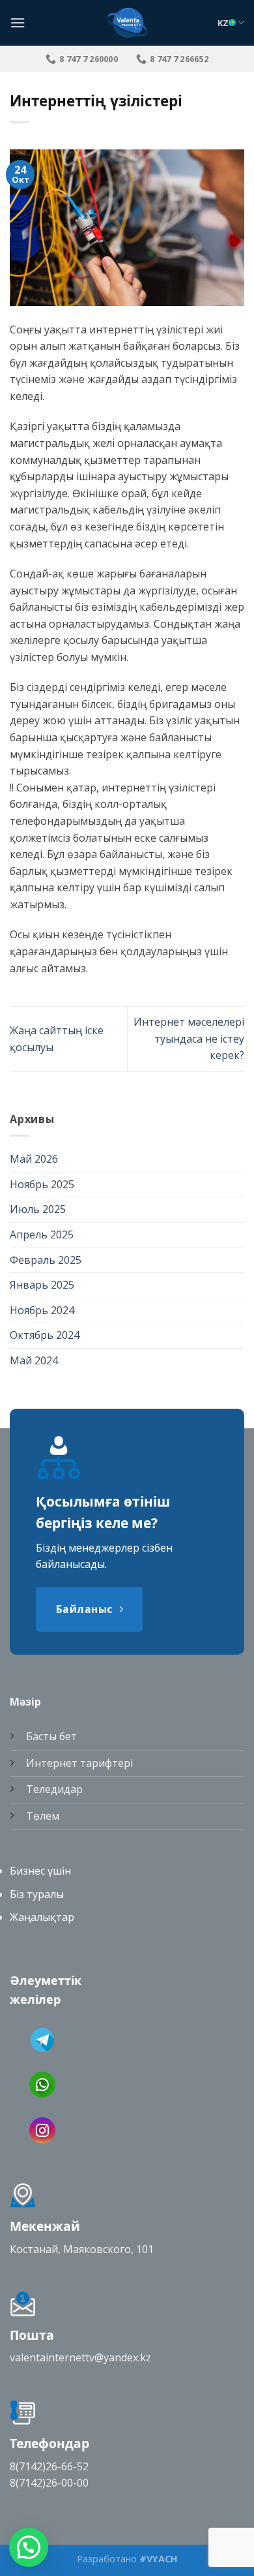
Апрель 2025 (42, 1234)
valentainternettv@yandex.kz (80, 2357)
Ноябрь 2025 (42, 1184)
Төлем (43, 1816)
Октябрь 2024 (45, 1335)
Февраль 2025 (46, 1260)
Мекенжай (45, 2226)
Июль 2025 (38, 1209)
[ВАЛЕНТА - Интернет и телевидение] (127, 23)
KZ (223, 23)
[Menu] (18, 23)
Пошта (32, 2335)
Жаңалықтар (42, 1917)
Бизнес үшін (40, 1871)
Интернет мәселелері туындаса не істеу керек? (189, 1038)
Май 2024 (34, 1360)
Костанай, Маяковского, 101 (82, 2249)
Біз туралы (37, 1894)
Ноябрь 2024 (42, 1310)
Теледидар (54, 1789)
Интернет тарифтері (79, 1763)
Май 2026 (34, 1159)
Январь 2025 (42, 1285)
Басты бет (51, 1736)
